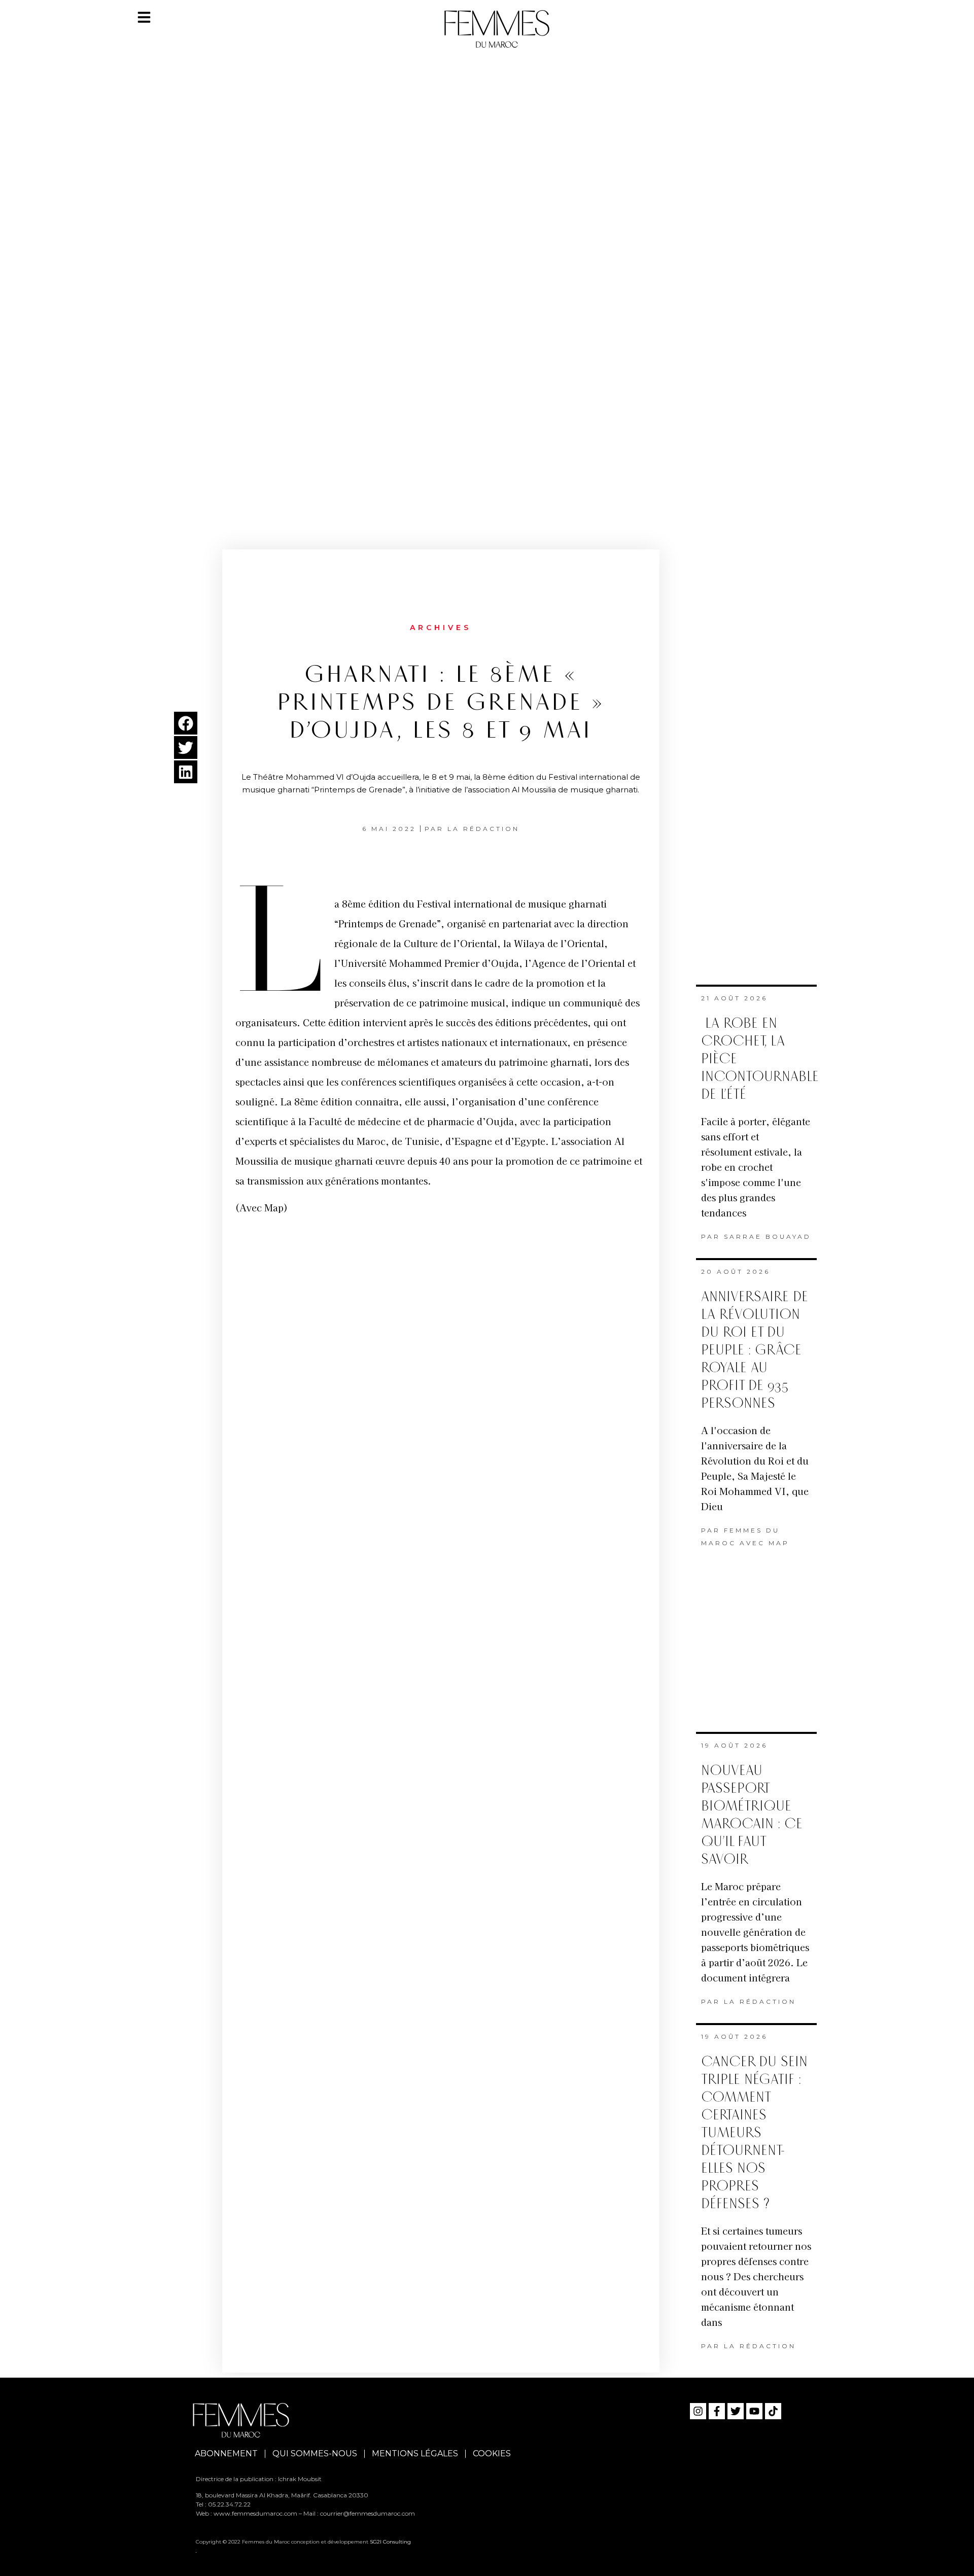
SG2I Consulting (390, 2542)
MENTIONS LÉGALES (415, 2453)
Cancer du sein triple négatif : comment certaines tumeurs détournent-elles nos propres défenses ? (754, 2133)
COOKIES (492, 2453)
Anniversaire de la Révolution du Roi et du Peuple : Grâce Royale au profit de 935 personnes (755, 1350)
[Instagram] (698, 2411)
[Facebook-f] (717, 2411)
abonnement (226, 2453)
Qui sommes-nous (315, 2453)
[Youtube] (754, 2411)
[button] (186, 723)
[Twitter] (736, 2411)
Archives (441, 628)
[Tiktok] (773, 2411)
